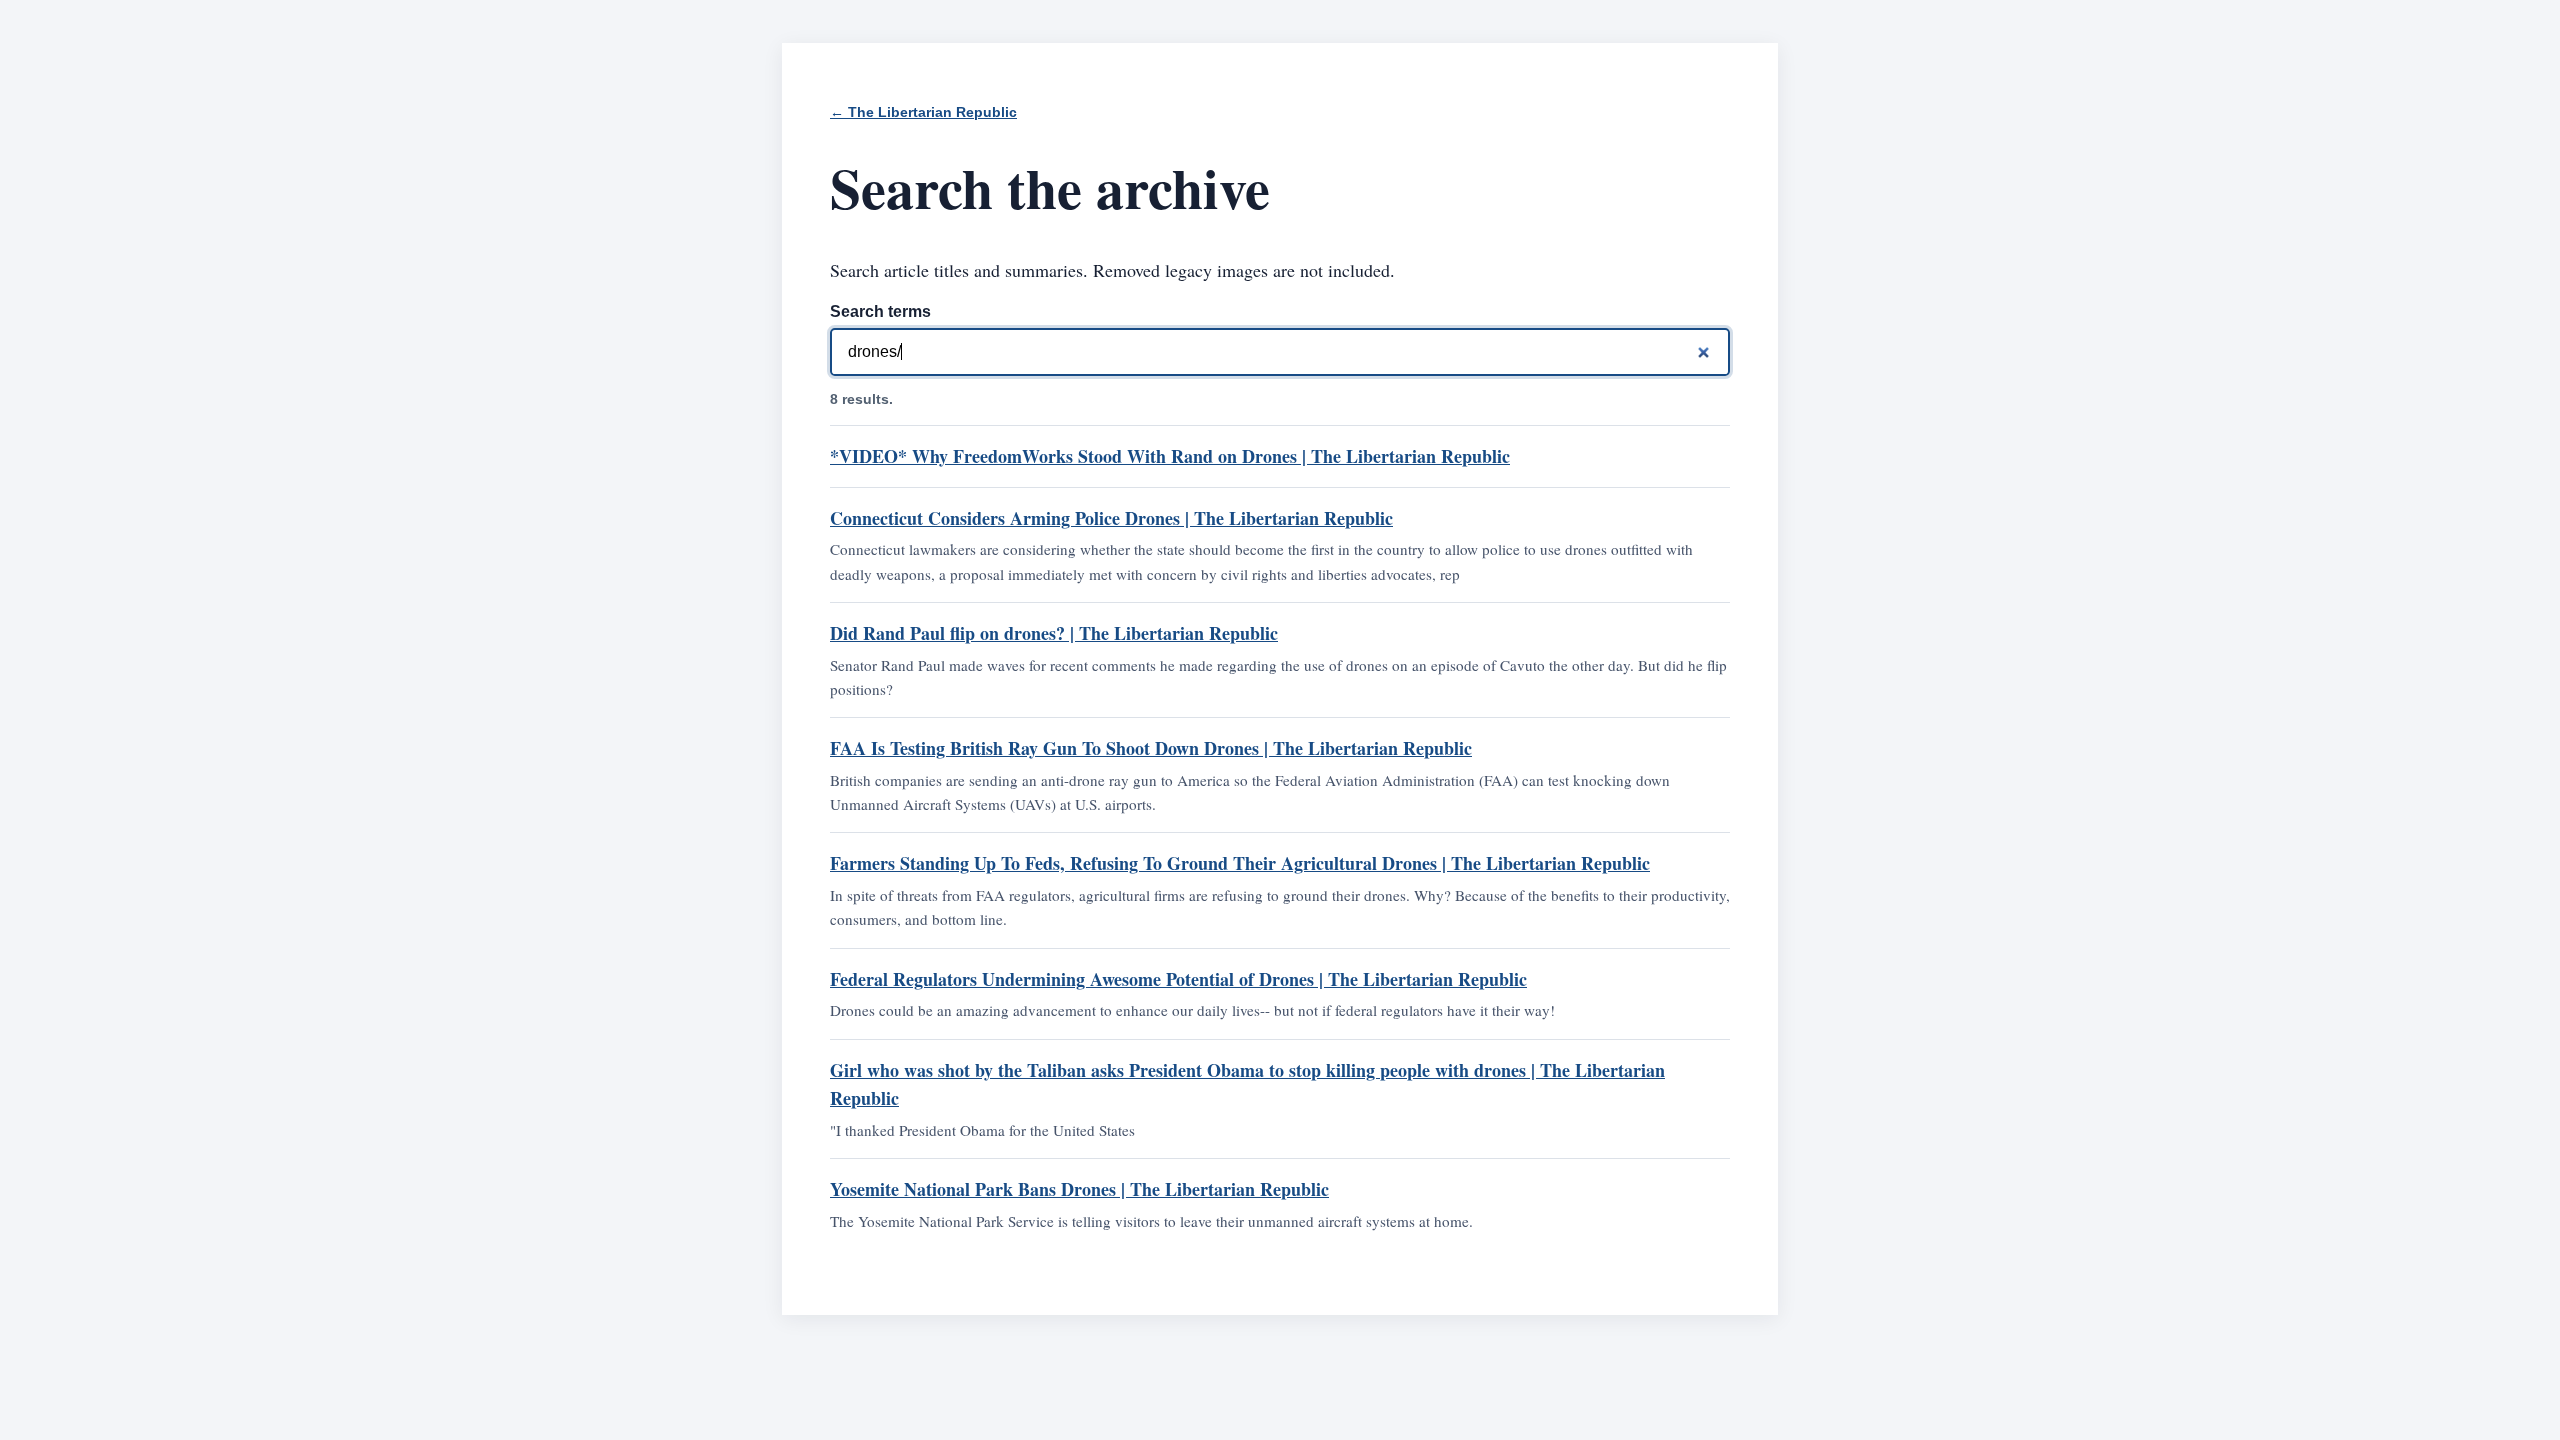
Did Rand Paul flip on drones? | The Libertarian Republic (1054, 633)
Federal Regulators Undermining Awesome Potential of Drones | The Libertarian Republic (1178, 979)
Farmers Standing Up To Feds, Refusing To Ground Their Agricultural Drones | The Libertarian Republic (1240, 863)
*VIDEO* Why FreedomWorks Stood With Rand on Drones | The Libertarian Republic (1170, 456)
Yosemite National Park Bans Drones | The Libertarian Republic (1079, 1189)
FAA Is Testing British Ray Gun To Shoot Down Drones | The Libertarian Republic (1151, 748)
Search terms (880, 311)
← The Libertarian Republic (923, 112)
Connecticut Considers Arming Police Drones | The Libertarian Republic (1111, 518)
